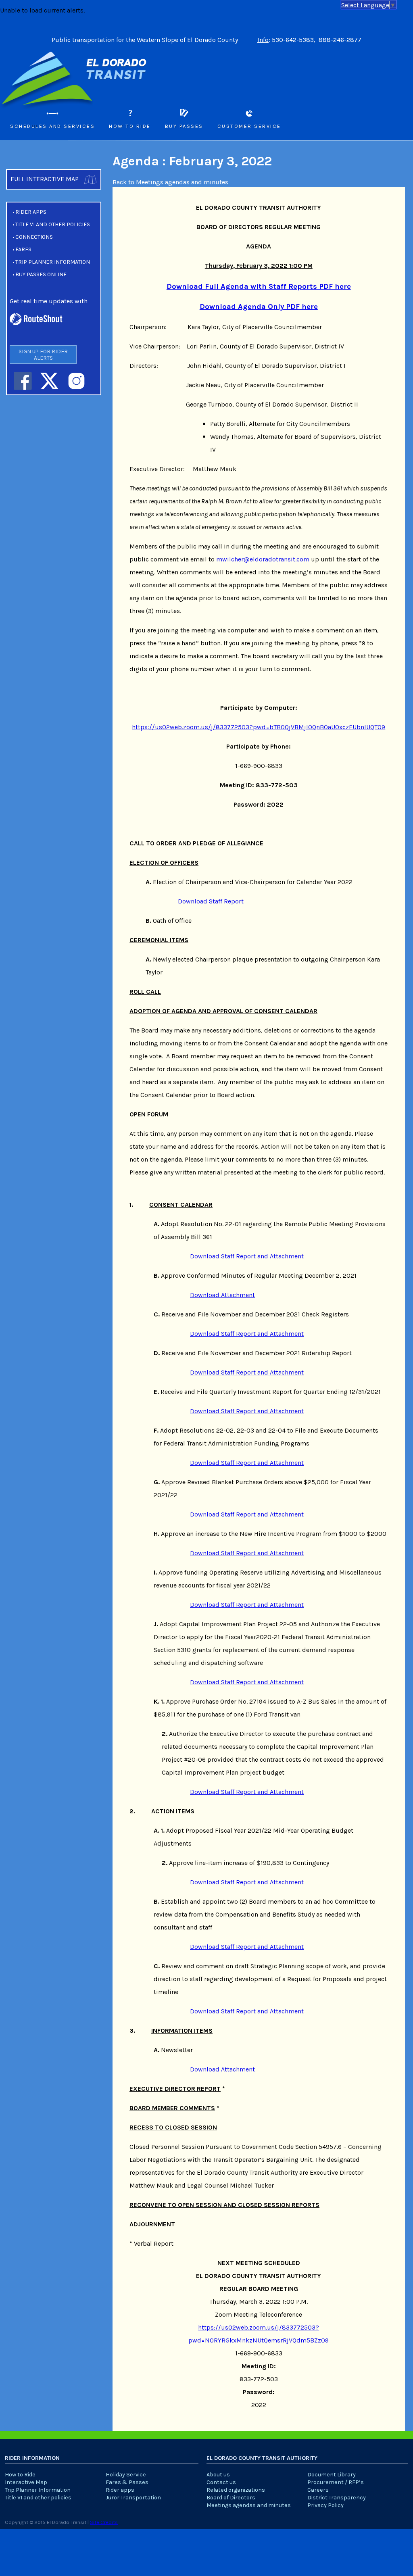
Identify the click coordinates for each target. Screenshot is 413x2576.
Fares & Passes (127, 2482)
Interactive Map (26, 2482)
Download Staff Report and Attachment (247, 1256)
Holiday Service (126, 2475)
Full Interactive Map (45, 179)
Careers (318, 2490)
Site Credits (104, 2522)
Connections (34, 237)
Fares (23, 249)
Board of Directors (231, 2498)
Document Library (332, 2475)
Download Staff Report (211, 901)
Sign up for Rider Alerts (43, 355)
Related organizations (236, 2490)
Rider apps (31, 212)
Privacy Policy (325, 2505)
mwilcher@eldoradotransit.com (263, 559)
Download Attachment (222, 1295)
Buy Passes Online (41, 274)
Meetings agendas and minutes (249, 2505)
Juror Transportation (133, 2498)
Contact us (221, 2482)
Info (263, 40)
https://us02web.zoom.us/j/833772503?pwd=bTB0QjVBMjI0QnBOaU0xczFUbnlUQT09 (259, 727)
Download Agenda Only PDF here (259, 307)
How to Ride (130, 126)
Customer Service (249, 126)
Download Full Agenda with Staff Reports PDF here (259, 286)
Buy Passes (184, 126)
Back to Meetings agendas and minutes (170, 182)
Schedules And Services (52, 126)
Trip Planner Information (53, 262)
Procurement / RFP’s (336, 2482)
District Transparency (337, 2498)
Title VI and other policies (53, 224)
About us (218, 2475)
